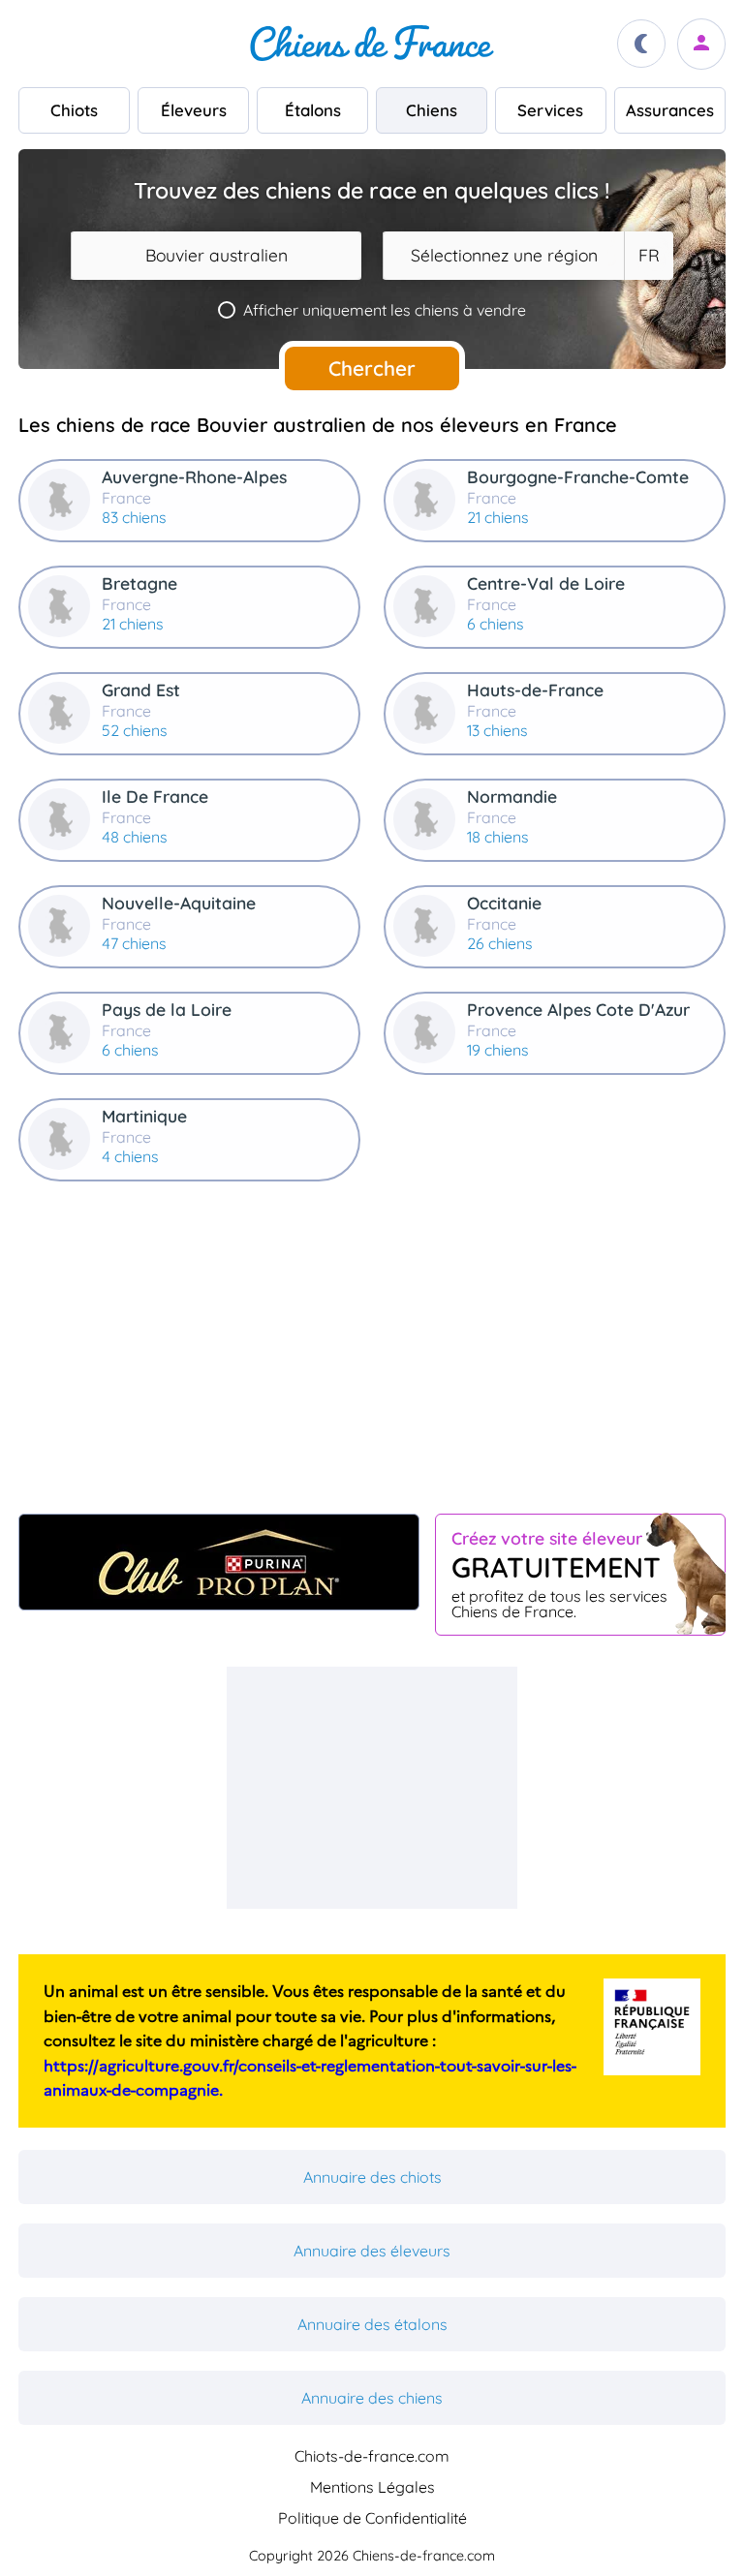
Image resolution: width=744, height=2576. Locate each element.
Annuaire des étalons (372, 2324)
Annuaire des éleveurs (372, 2251)
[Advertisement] (372, 1356)
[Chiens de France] (372, 44)
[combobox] (216, 256)
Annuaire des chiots (372, 2177)
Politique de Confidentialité (372, 2518)
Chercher (372, 368)
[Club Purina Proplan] (219, 1562)
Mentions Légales (372, 2487)
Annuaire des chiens (372, 2398)
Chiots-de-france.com (372, 2456)
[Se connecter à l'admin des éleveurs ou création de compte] (701, 44)
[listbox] (648, 256)
